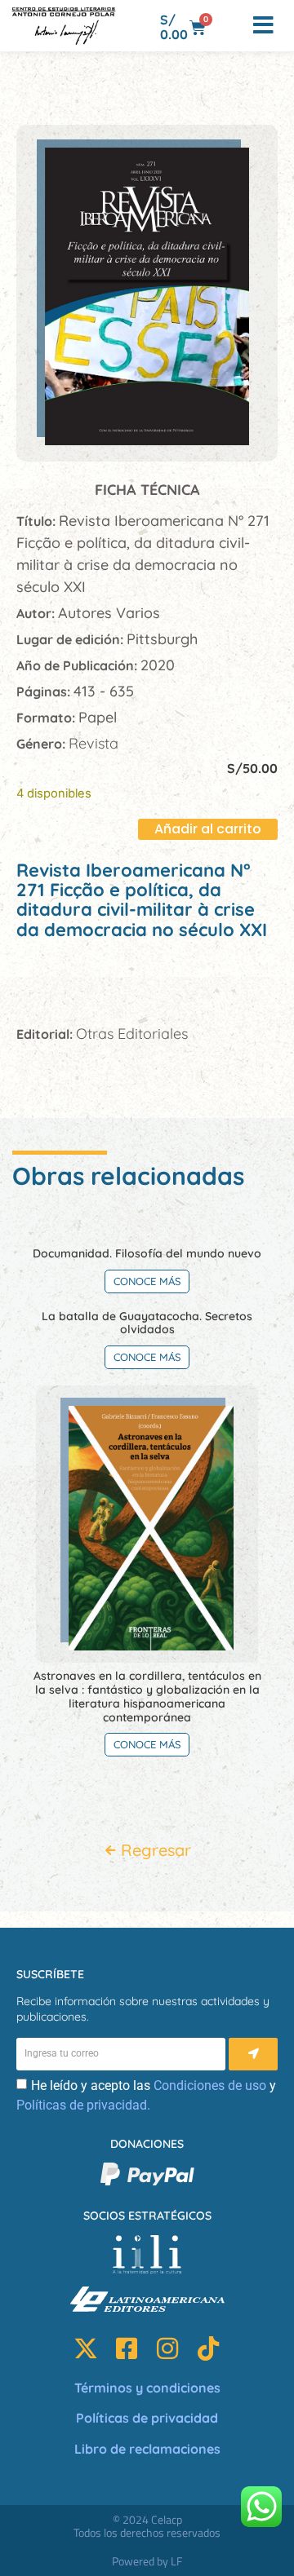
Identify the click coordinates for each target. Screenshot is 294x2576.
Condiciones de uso (210, 2086)
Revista (94, 743)
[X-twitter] (86, 2348)
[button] (230, 26)
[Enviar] (253, 2054)
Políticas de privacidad (147, 2418)
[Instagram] (167, 2348)
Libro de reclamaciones (147, 2449)
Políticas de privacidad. (83, 2105)
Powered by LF (147, 2561)
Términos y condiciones (147, 2388)
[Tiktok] (208, 2348)
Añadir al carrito (208, 829)
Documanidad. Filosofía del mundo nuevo (147, 1253)
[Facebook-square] (127, 2348)
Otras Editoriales (132, 1034)
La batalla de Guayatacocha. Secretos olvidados (147, 1323)
